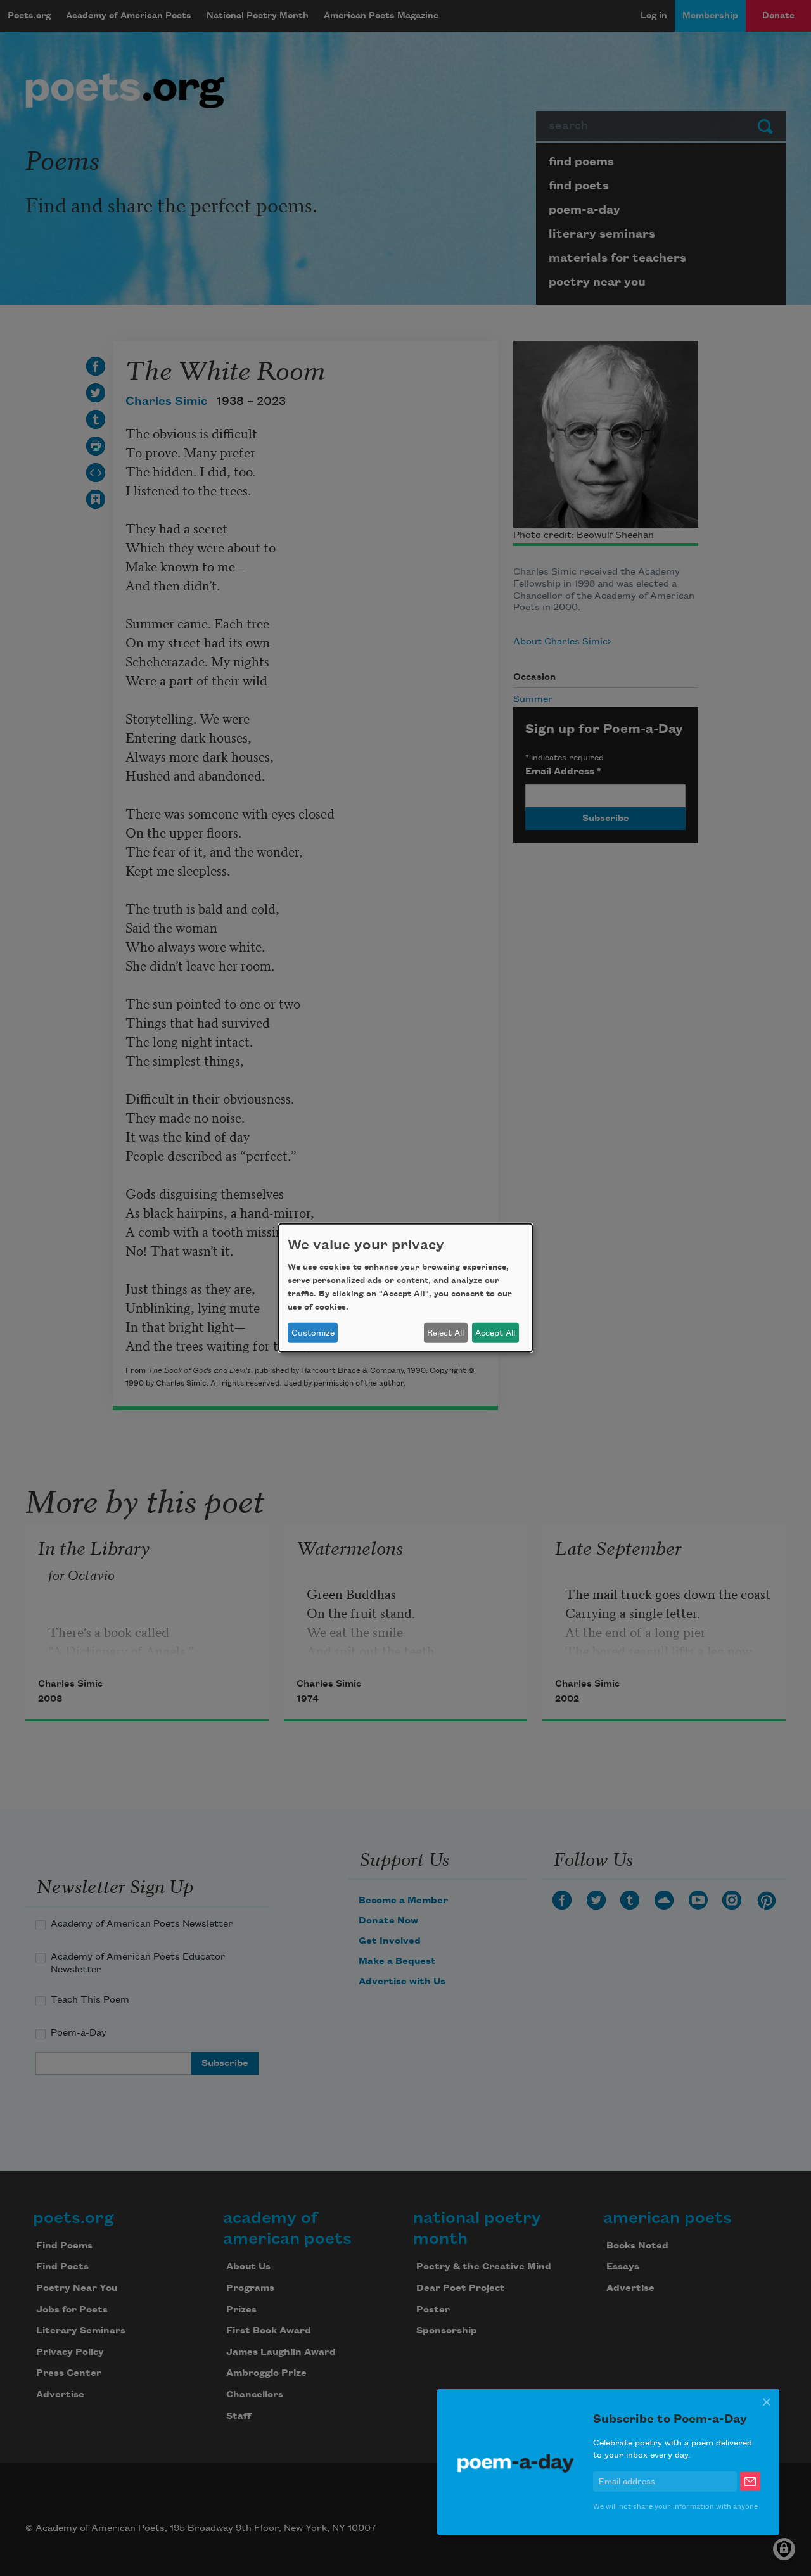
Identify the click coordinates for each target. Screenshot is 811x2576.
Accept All (495, 1333)
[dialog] (405, 1288)
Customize (313, 1333)
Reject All (445, 1333)
